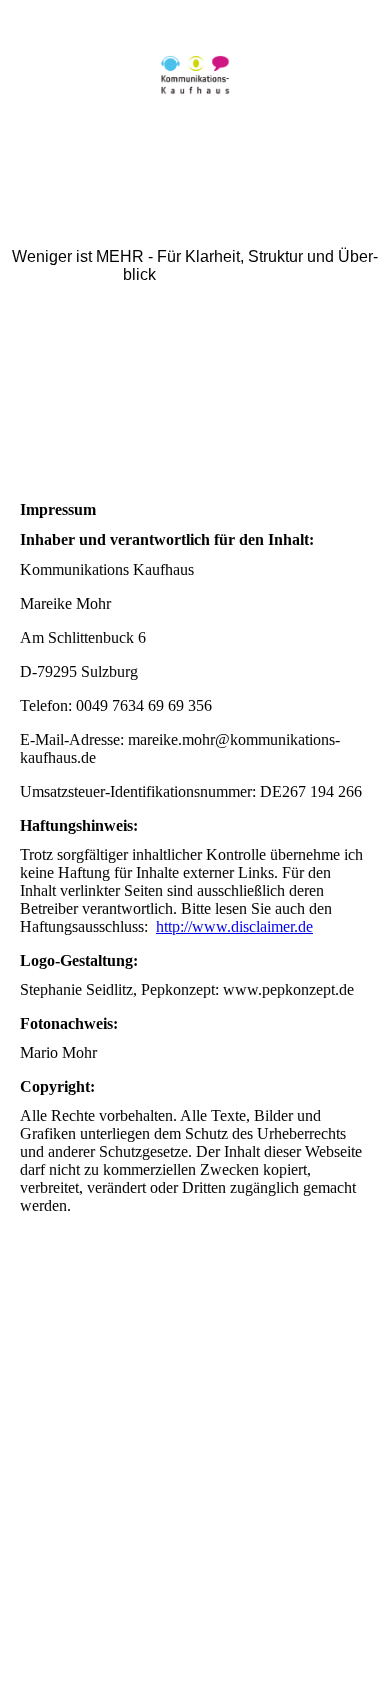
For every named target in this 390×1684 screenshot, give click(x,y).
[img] (195, 75)
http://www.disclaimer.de (234, 926)
